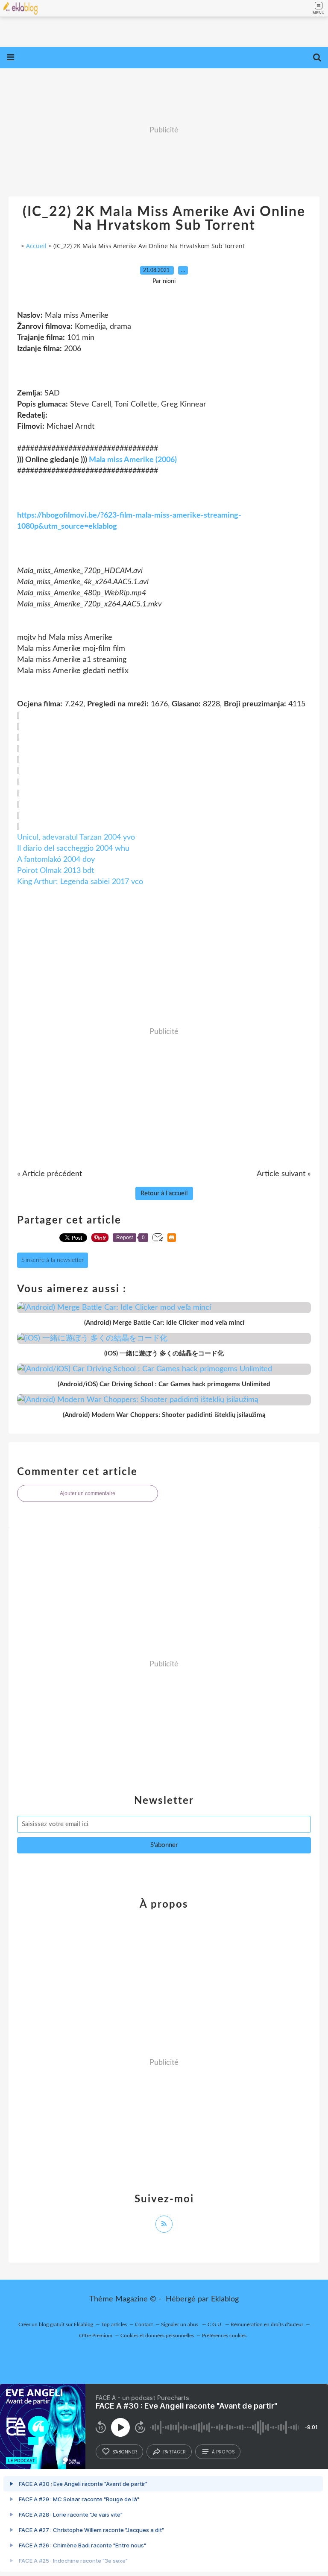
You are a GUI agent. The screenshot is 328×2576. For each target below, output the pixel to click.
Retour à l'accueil (164, 1193)
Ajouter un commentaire (88, 1493)
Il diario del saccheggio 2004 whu (73, 849)
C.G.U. (215, 2324)
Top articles (114, 2324)
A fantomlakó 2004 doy (56, 860)
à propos (223, 2452)
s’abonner (125, 2452)
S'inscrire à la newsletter (53, 1260)
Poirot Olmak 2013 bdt (56, 871)
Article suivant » (284, 1174)
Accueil (36, 246)
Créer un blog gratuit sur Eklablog (56, 2324)
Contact (144, 2324)
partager (174, 2452)
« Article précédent (50, 1174)
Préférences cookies (224, 2336)
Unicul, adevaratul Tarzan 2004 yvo (76, 837)
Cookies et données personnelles (157, 2336)
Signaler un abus (180, 2324)
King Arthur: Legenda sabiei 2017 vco (80, 882)
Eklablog (225, 2299)
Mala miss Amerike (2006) (133, 460)
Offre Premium (96, 2336)
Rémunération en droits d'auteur (267, 2324)
